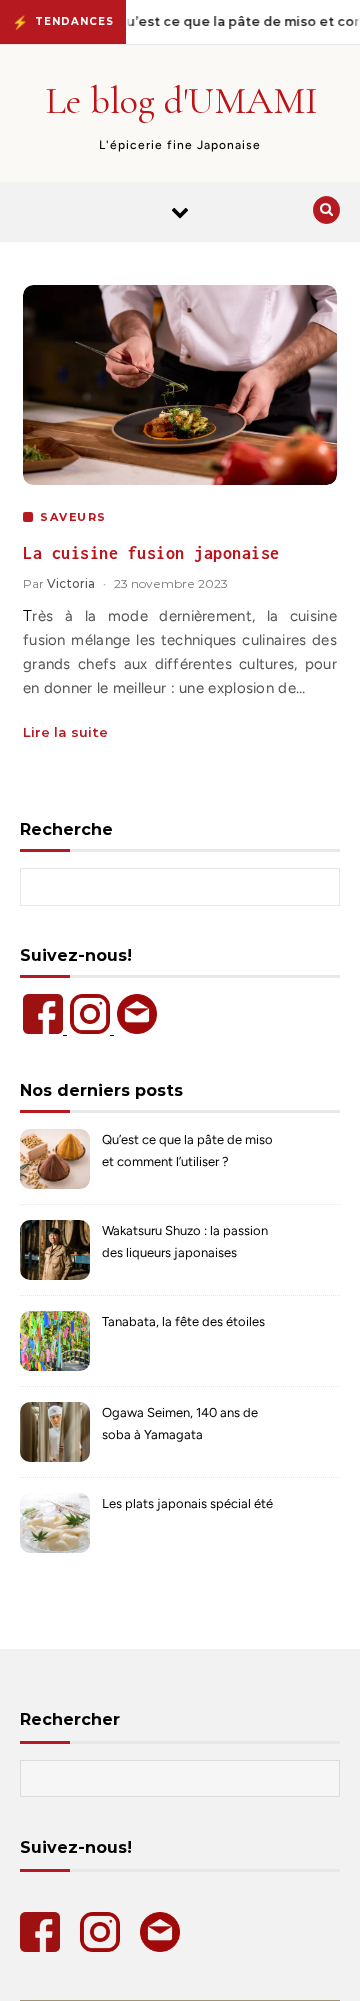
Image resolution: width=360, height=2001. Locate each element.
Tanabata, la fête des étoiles (183, 1321)
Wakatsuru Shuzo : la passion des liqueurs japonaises (185, 1241)
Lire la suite (65, 732)
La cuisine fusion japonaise (151, 553)
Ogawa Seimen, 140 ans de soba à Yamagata (180, 1423)
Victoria (71, 583)
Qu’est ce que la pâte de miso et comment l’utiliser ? (187, 1150)
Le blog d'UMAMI (181, 101)
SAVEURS (73, 517)
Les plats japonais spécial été (187, 1503)
